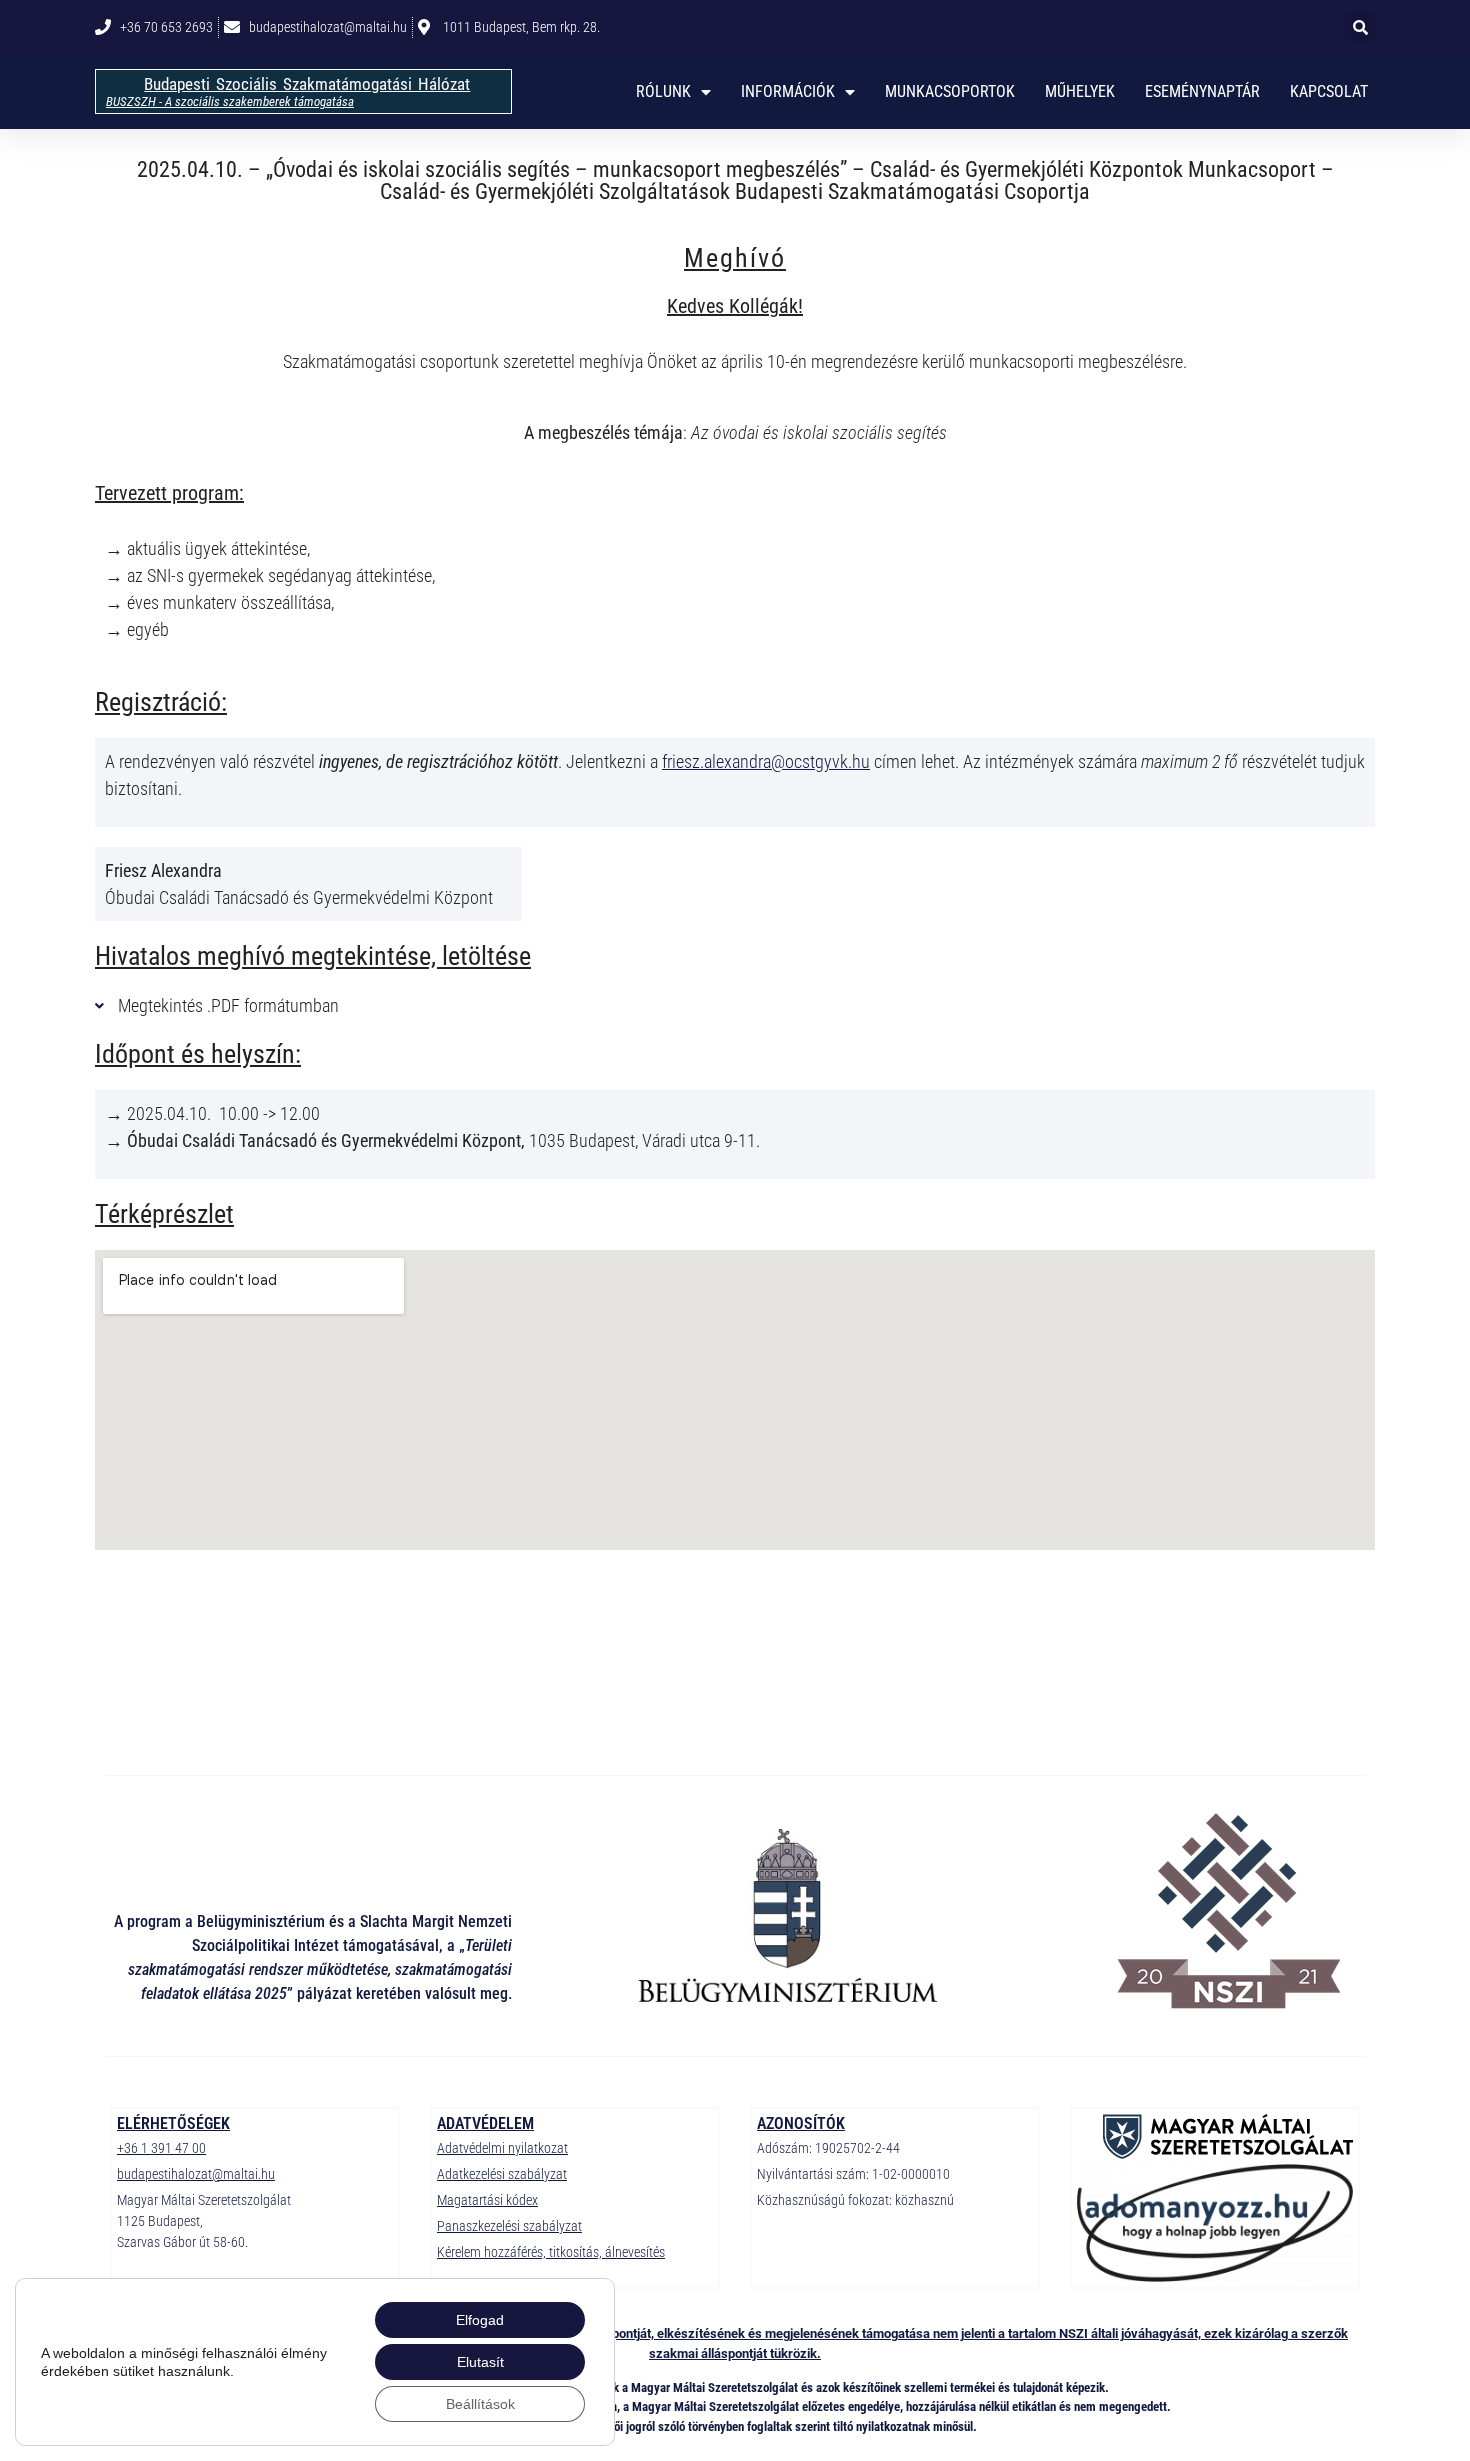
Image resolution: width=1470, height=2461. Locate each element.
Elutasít (480, 2362)
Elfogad (480, 2320)
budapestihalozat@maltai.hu (196, 2174)
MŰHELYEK (1080, 91)
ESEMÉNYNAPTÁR (1202, 91)
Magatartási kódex (487, 2200)
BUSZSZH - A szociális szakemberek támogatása (230, 101)
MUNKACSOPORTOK (950, 91)
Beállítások (480, 2404)
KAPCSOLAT (1329, 91)
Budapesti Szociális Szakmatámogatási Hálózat (307, 84)
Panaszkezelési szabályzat (509, 2226)
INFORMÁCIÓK (788, 91)
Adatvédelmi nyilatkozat (502, 2148)
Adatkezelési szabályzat (502, 2174)
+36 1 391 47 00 (161, 2148)
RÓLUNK (663, 91)
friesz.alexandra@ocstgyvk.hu (766, 761)
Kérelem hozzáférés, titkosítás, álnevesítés (551, 2252)
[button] (1360, 27)
